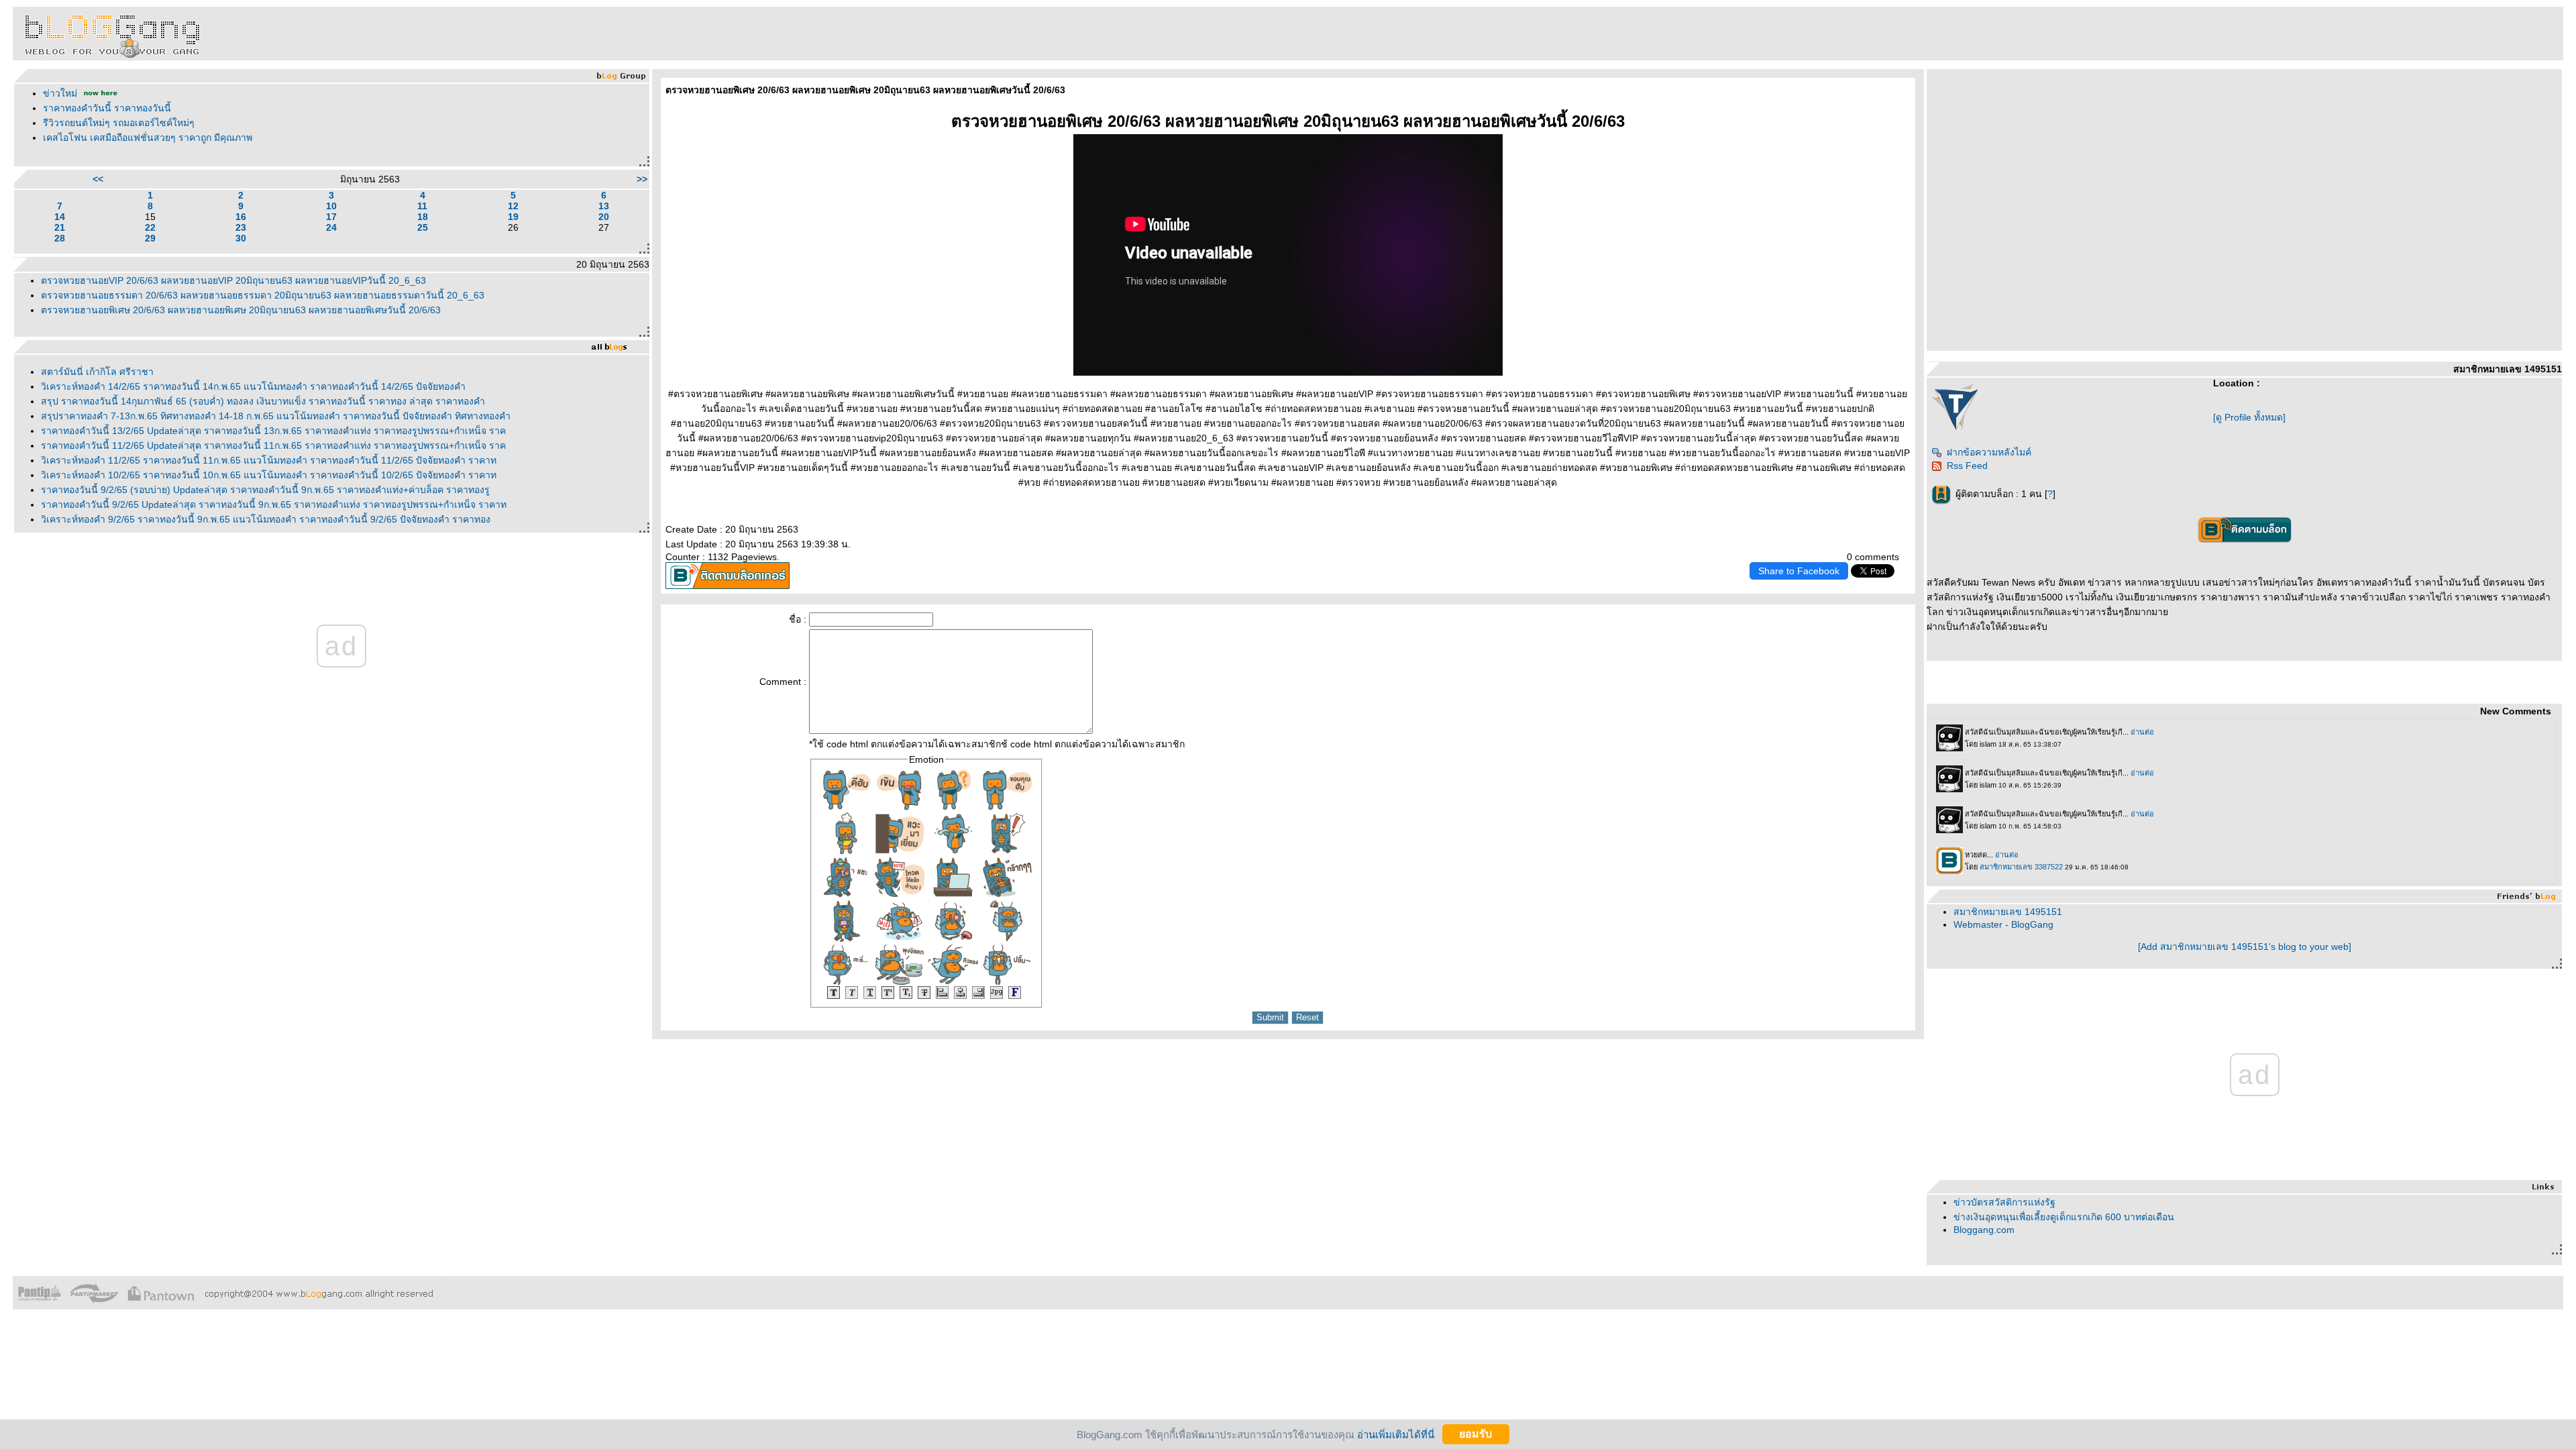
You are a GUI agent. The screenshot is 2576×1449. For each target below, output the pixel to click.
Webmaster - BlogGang (2003, 924)
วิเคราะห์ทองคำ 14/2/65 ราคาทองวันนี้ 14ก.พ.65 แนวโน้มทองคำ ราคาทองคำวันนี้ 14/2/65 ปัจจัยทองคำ (253, 386)
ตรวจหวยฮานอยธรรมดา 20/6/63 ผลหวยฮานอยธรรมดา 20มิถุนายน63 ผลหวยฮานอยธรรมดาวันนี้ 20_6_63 (263, 295)
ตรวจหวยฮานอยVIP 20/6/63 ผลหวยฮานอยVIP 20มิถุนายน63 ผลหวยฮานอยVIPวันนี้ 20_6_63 (233, 280)
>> (642, 179)
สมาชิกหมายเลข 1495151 (2008, 912)
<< (98, 179)
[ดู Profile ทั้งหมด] (2249, 417)
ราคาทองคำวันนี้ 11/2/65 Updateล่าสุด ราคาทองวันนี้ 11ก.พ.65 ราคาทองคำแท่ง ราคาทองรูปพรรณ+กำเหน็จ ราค (273, 445)
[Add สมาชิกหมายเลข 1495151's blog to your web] (2245, 947)
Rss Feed (1967, 466)
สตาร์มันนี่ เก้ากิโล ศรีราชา (97, 372)
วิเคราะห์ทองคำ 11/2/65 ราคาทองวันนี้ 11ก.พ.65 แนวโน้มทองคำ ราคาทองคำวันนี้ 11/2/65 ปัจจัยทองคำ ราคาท (269, 460)
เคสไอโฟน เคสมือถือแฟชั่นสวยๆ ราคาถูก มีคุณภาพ (148, 138)
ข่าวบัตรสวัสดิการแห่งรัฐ (2004, 1202)
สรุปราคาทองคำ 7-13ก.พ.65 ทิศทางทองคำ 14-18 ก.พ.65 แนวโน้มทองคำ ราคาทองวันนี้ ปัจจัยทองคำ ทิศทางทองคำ (276, 416)
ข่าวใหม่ (60, 93)
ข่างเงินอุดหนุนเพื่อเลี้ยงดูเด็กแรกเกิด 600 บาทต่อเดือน (2064, 1217)
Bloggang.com (1984, 1230)
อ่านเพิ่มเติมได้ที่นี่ (1396, 1434)
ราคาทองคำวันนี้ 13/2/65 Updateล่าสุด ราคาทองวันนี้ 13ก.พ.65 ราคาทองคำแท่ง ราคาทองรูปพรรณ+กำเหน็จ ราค (273, 431)
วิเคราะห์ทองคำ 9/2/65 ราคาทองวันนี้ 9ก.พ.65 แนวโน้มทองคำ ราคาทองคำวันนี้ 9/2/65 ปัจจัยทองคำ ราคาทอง (266, 519)
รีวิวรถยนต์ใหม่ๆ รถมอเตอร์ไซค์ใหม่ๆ (119, 123)
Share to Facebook (1799, 571)
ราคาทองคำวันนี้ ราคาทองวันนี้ (107, 108)
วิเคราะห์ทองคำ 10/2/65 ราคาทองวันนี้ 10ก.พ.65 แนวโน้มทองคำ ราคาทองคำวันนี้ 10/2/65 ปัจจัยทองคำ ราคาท (269, 475)
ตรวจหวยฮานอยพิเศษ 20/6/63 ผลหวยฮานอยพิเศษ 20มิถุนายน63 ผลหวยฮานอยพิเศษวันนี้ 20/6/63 (241, 310)
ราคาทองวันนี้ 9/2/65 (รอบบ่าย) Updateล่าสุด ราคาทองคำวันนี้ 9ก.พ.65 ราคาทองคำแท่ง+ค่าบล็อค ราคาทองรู (265, 490)
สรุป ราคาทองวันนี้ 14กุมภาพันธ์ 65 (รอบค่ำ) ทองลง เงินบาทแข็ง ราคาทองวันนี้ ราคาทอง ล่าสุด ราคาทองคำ (263, 401)
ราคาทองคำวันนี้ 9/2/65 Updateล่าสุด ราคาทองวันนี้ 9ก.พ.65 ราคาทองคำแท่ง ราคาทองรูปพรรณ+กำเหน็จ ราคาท (274, 504)
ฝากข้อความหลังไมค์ (1989, 452)
